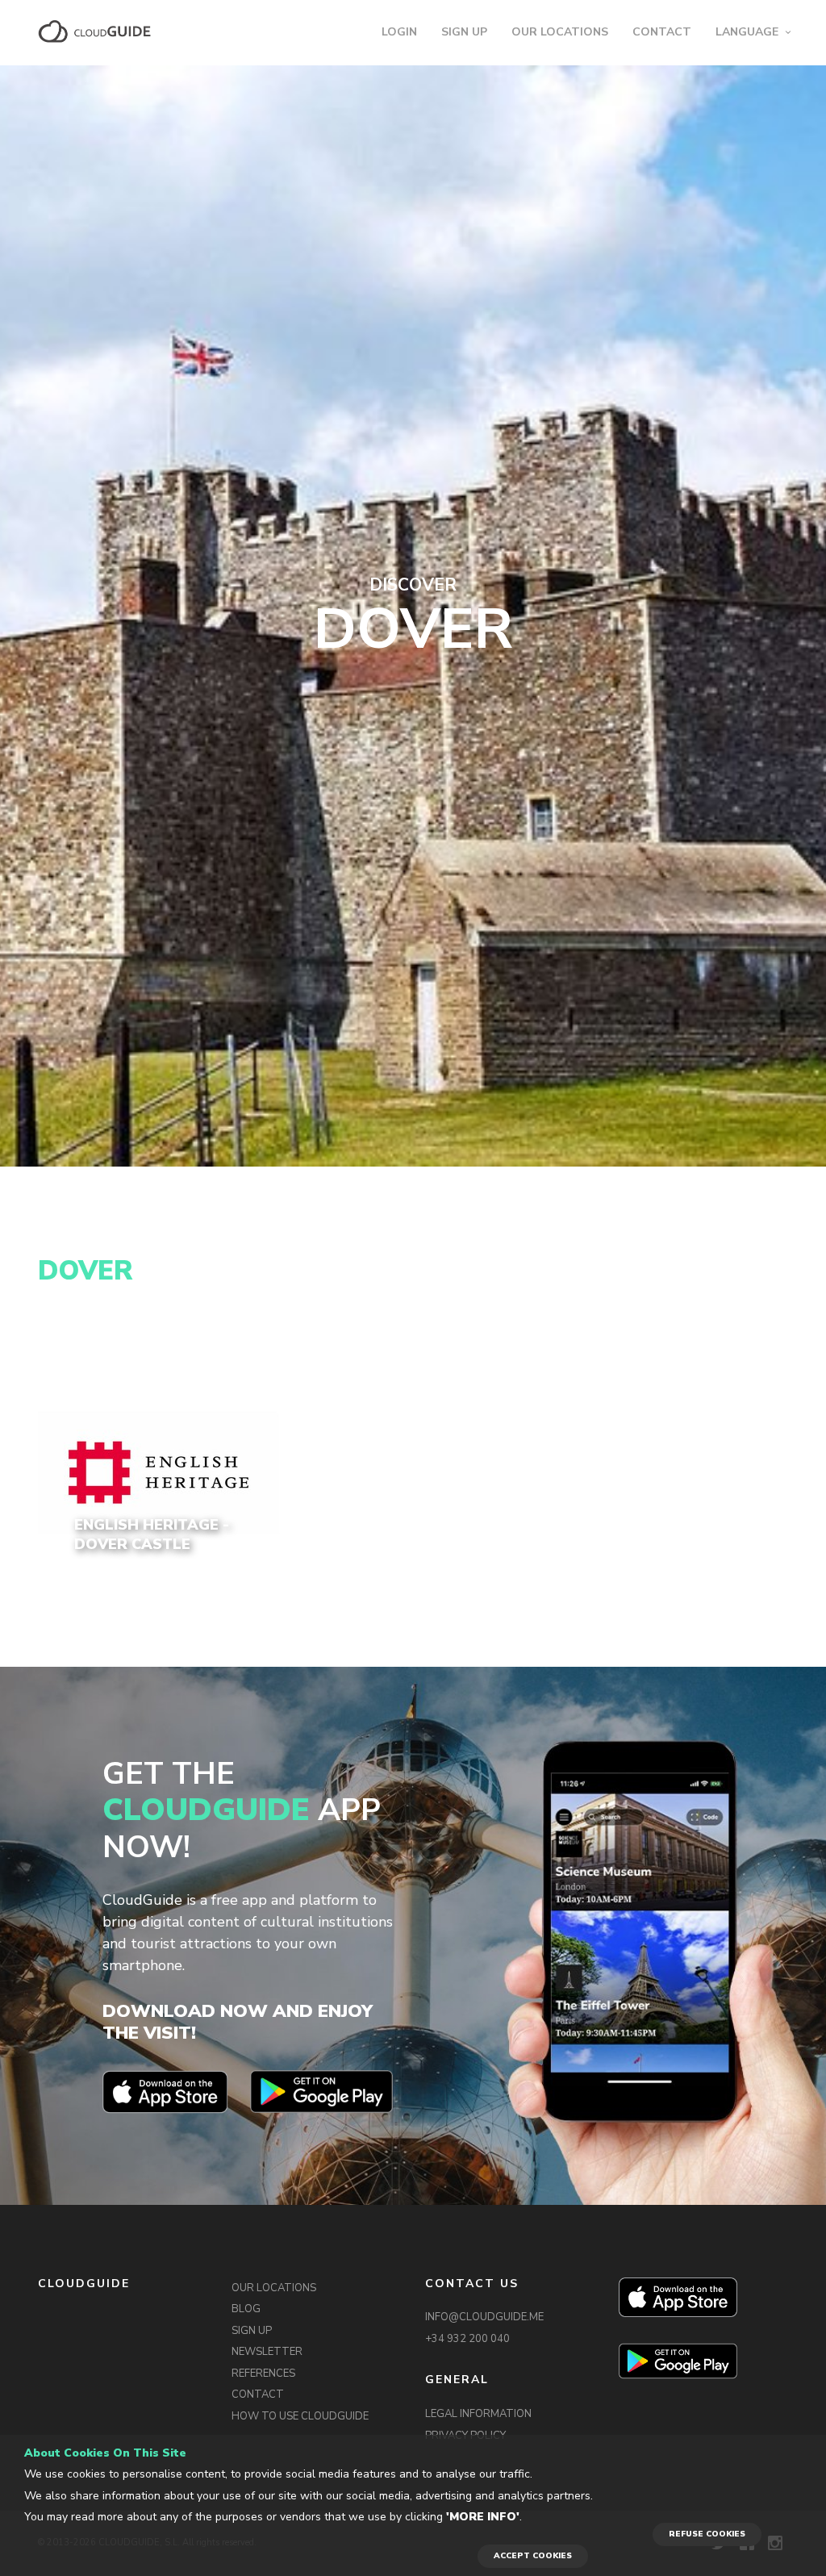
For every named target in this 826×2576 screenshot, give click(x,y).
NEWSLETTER (267, 2352)
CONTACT (662, 32)
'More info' (483, 2517)
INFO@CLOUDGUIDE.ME (484, 2317)
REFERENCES (263, 2374)
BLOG (246, 2309)
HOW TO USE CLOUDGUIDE (300, 2416)
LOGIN (399, 32)
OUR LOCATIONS (560, 32)
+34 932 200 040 (467, 2339)
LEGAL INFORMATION (478, 2414)
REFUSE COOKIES (707, 2534)
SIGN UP (464, 32)
